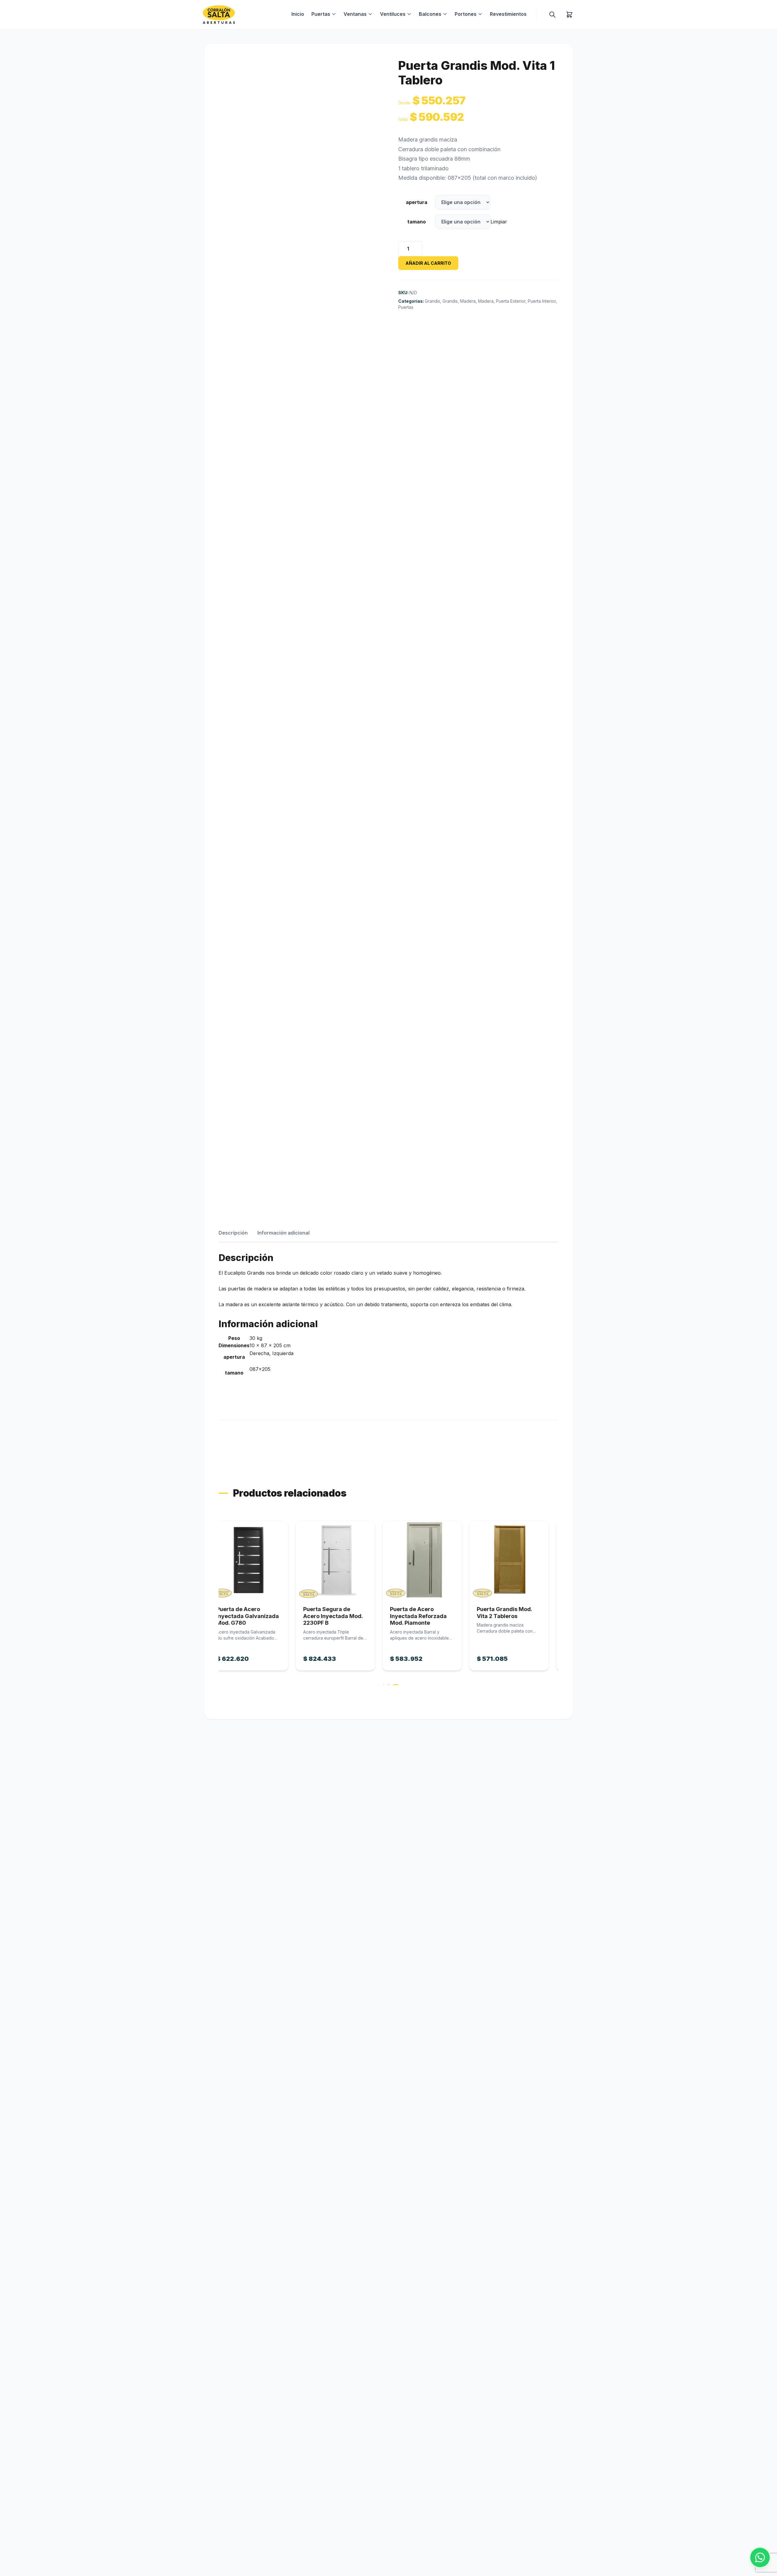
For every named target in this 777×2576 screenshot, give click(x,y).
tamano (417, 222)
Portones (466, 14)
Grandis (433, 301)
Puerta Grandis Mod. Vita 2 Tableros (427, 1613)
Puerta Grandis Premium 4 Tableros (514, 1613)
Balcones (430, 14)
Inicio (298, 14)
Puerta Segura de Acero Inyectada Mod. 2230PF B (256, 1616)
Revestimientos (508, 14)
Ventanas (355, 14)
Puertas (321, 14)
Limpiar (499, 222)
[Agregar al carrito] (258, 1560)
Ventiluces (393, 14)
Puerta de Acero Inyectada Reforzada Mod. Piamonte (341, 1616)
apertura (417, 202)
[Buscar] (552, 15)
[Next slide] (559, 1603)
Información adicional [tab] (283, 1233)
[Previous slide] (218, 1603)
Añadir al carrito (428, 263)
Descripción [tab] (233, 1233)
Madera (468, 301)
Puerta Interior (542, 301)
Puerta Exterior (511, 301)
